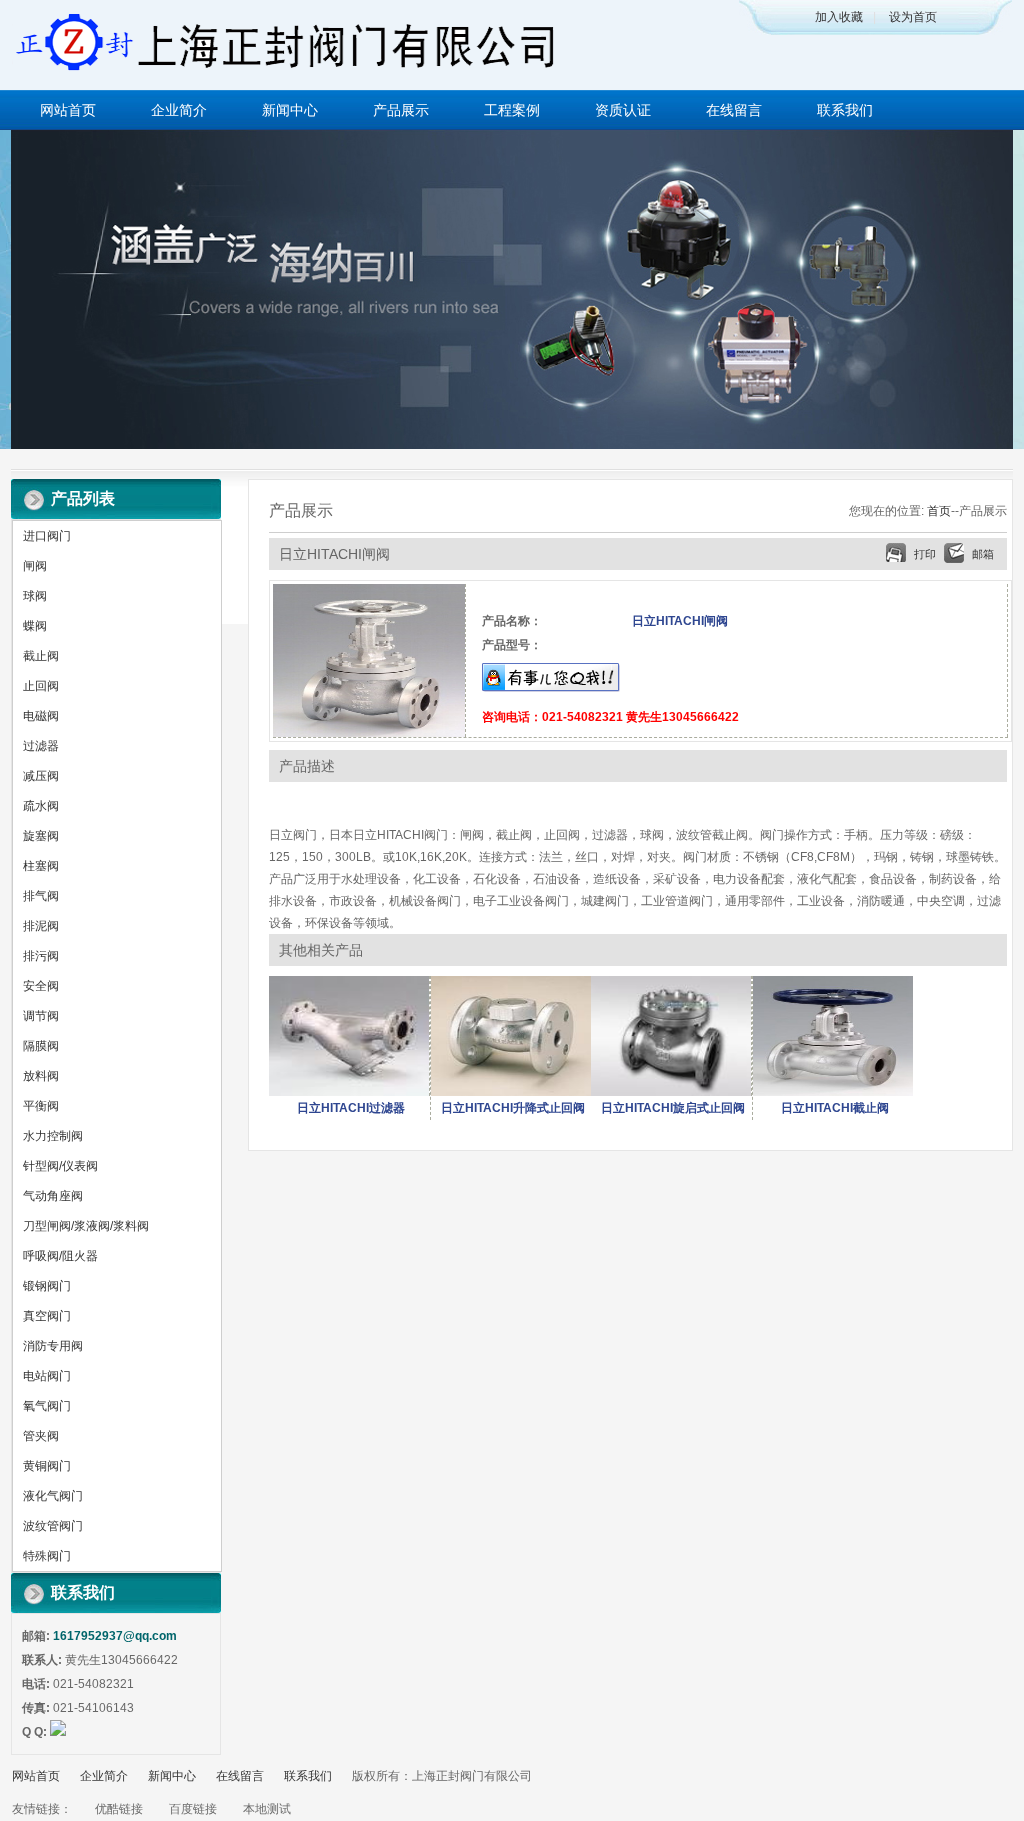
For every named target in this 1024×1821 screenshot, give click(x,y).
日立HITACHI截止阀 (835, 1108)
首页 (939, 511)
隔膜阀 (41, 1046)
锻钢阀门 (47, 1286)
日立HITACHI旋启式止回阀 (673, 1108)
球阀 (35, 596)
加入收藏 (839, 17)
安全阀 (41, 986)
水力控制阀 (53, 1136)
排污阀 (41, 956)
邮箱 (983, 554)
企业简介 (179, 110)
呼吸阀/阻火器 (60, 1256)
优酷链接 (119, 1809)
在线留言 (734, 110)
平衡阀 (41, 1106)
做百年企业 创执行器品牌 (512, 289)
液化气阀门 (53, 1496)
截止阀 (41, 656)
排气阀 (41, 896)
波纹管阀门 (53, 1526)
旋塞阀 (41, 836)
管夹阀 (41, 1436)
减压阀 (41, 776)
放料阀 (41, 1076)
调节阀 (41, 1016)
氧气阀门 (47, 1406)
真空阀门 (47, 1316)
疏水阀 (41, 806)
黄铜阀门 (47, 1466)
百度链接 (193, 1809)
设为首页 (913, 17)
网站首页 (68, 110)
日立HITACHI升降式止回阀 (513, 1108)
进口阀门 (47, 536)
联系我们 (845, 110)
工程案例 (512, 110)
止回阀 (41, 686)
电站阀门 (47, 1376)
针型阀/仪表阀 (60, 1166)
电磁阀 (41, 716)
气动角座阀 (53, 1196)
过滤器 (41, 746)
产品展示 (401, 110)
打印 (925, 554)
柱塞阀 (41, 866)
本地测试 (267, 1809)
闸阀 (35, 566)
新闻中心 (290, 110)
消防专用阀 (53, 1346)
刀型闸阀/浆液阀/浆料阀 (86, 1226)
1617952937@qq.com (115, 1636)
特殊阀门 (47, 1556)
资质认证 (623, 110)
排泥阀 (41, 926)
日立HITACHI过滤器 (351, 1108)
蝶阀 (35, 626)
